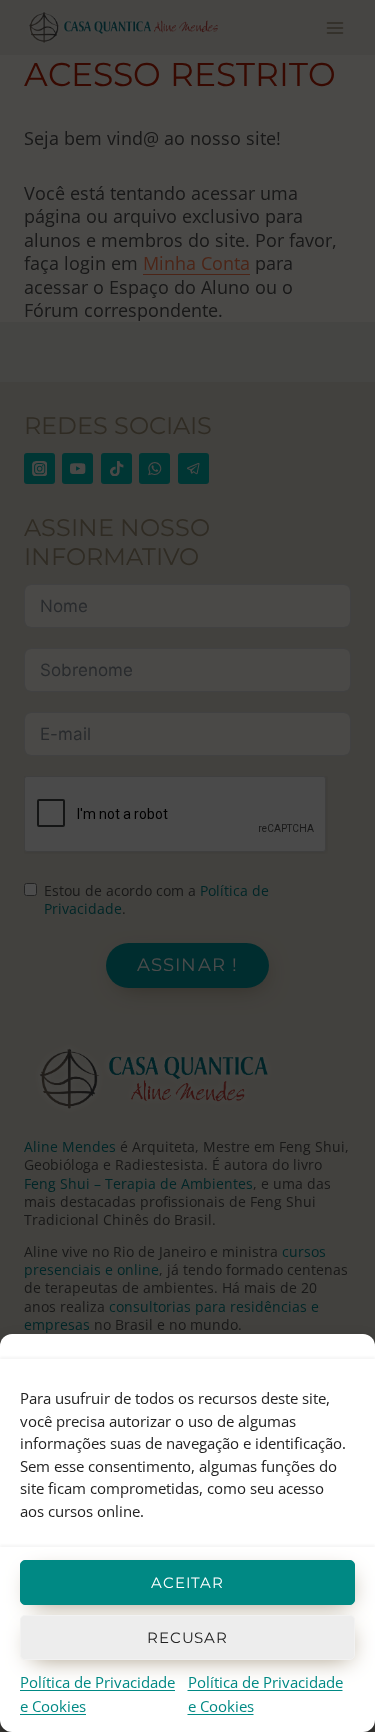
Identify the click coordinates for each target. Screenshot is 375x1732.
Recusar (187, 1637)
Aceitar (187, 1582)
